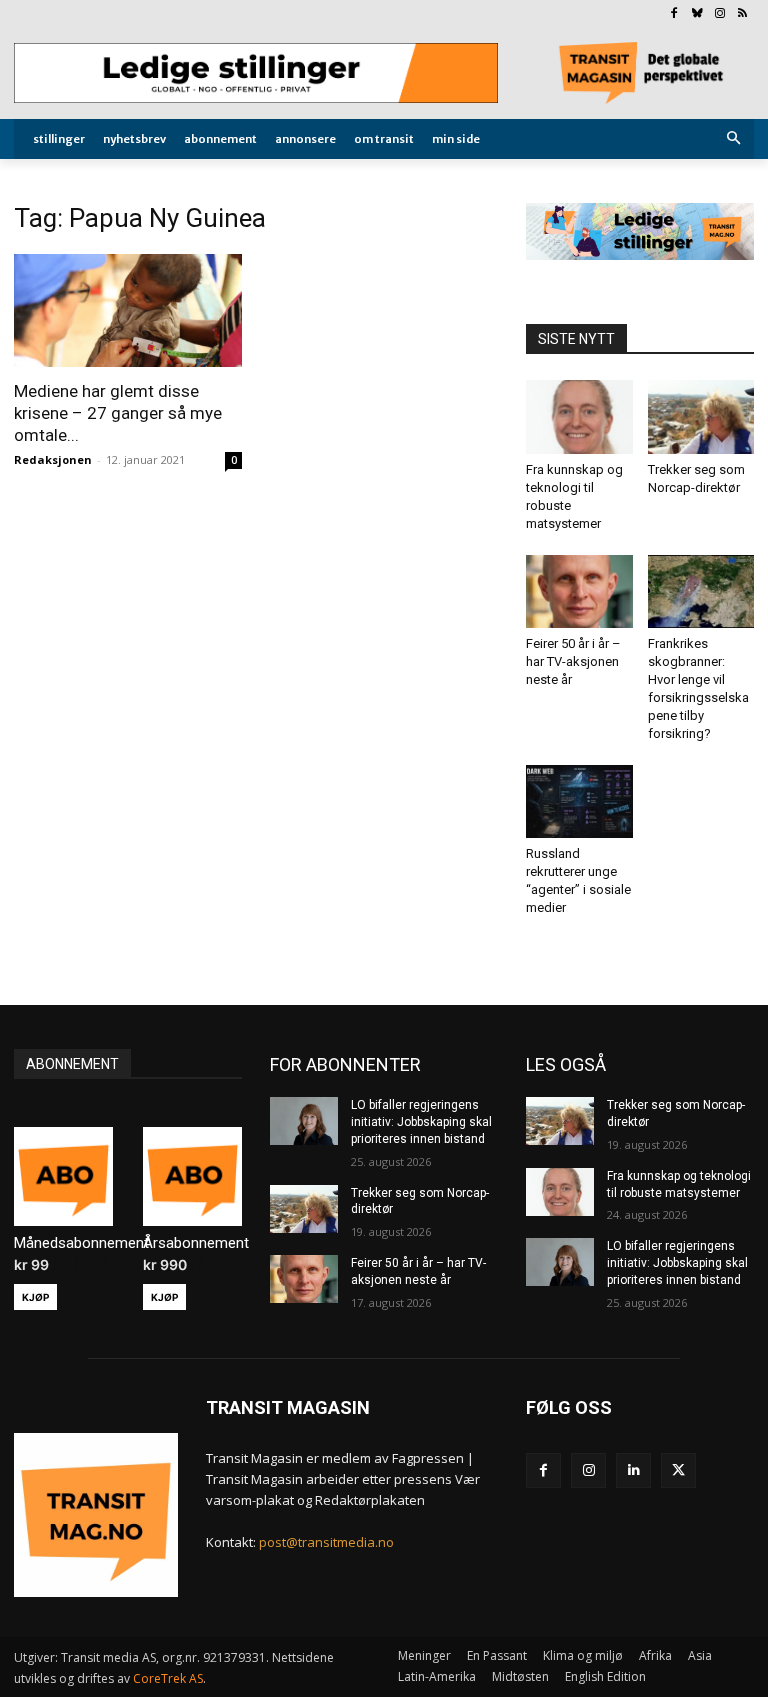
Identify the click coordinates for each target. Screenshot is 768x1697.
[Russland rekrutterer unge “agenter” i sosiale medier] (579, 801)
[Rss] (742, 14)
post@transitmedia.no (326, 1542)
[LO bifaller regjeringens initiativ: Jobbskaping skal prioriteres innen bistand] (304, 1121)
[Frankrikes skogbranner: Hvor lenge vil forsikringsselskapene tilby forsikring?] (701, 591)
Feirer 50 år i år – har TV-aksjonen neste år (573, 661)
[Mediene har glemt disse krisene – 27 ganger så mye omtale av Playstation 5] (128, 310)
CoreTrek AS (168, 1678)
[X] (678, 1470)
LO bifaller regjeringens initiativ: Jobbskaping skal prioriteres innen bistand (421, 1122)
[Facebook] (674, 14)
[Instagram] (719, 14)
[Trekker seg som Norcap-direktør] (701, 416)
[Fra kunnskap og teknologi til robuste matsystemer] (579, 416)
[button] (734, 139)
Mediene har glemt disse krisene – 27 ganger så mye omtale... (118, 413)
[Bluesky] (697, 14)
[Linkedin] (633, 1470)
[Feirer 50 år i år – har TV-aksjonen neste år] (579, 591)
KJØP (35, 1297)
